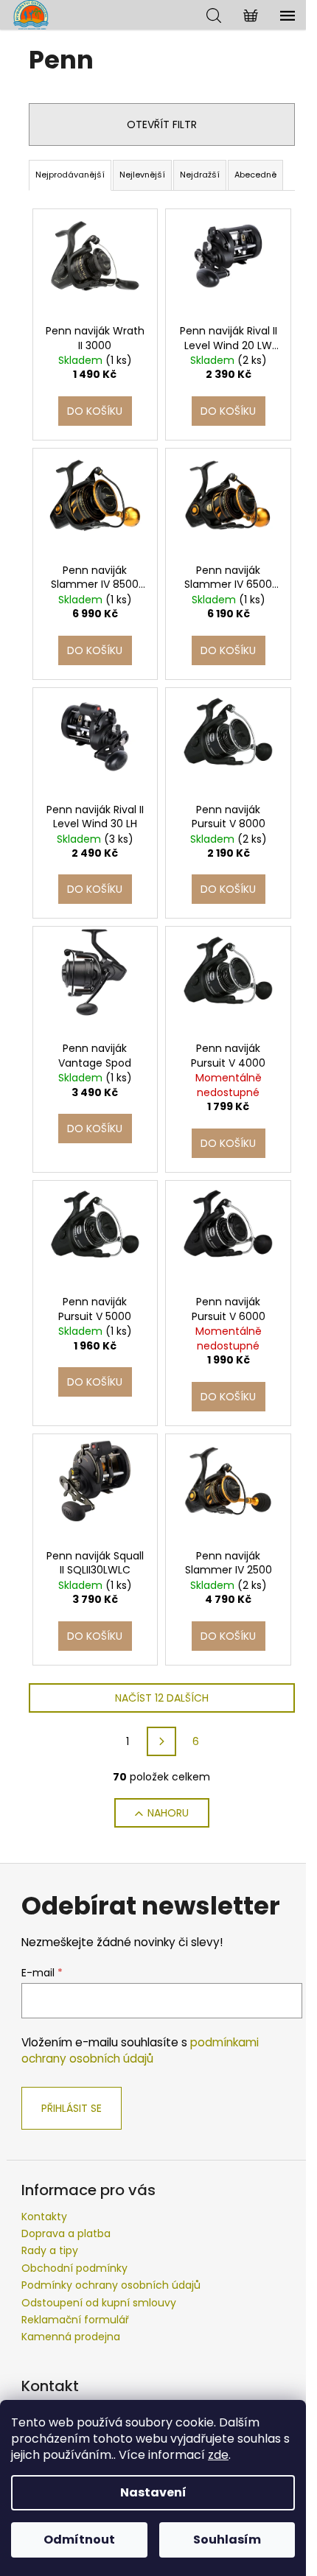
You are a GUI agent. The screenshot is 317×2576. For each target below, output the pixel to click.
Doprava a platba (66, 2233)
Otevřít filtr (162, 124)
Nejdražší (200, 175)
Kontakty (44, 2217)
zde (218, 2455)
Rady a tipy (50, 2250)
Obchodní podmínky (74, 2268)
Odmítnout (79, 2540)
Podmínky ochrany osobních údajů (111, 2285)
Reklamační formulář (75, 2320)
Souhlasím (227, 2540)
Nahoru (168, 1813)
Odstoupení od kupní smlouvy (99, 2303)
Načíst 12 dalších (162, 1698)
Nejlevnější (142, 175)
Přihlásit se (72, 2108)
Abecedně (255, 175)
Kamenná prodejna (71, 2337)
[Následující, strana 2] (161, 1741)
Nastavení (153, 2492)
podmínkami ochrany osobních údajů (140, 2050)
